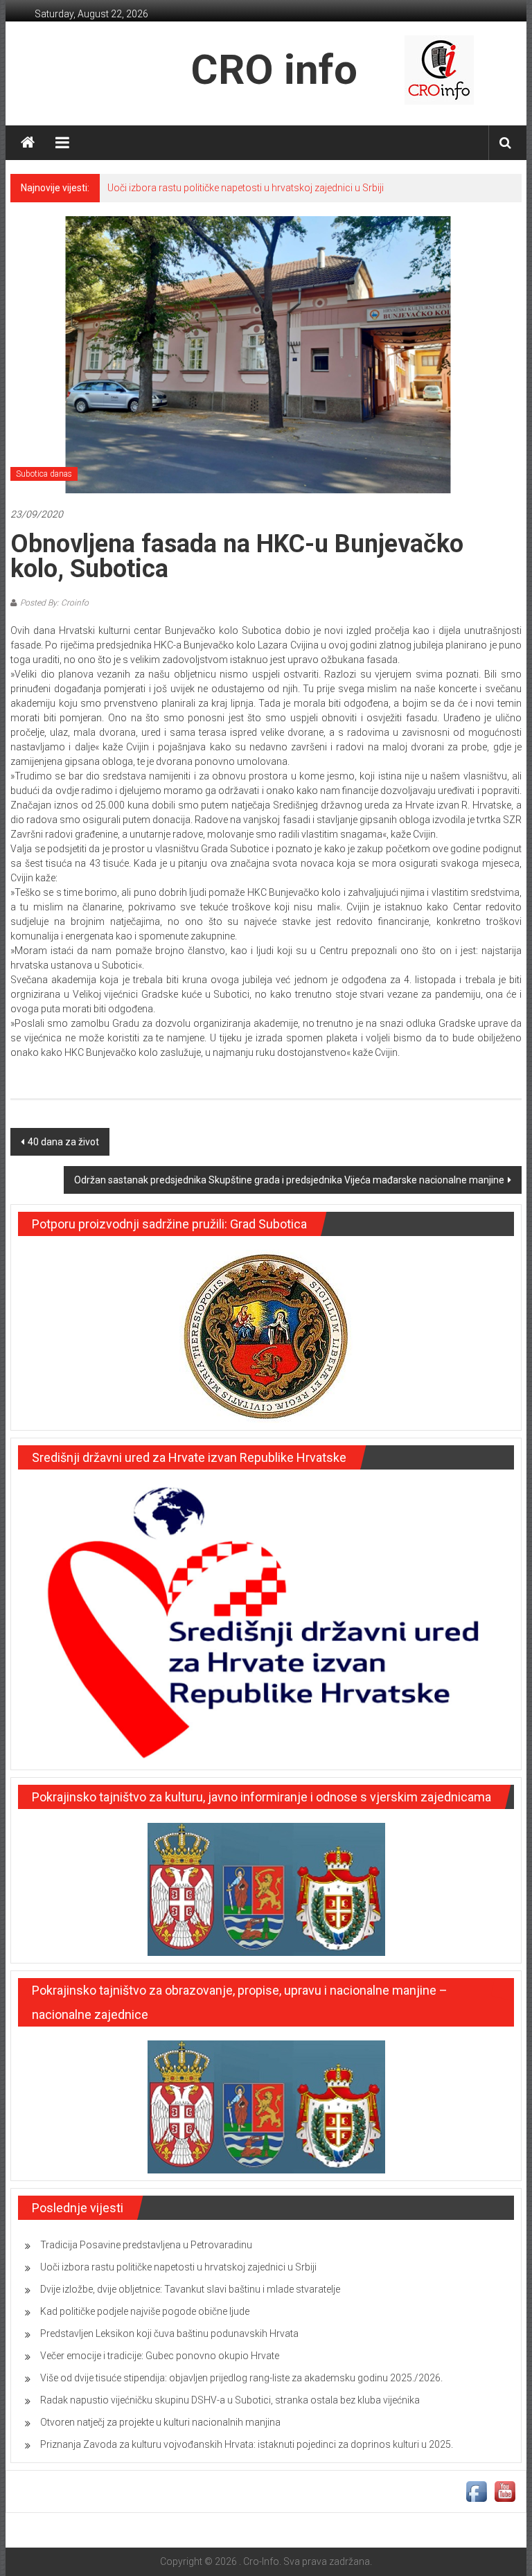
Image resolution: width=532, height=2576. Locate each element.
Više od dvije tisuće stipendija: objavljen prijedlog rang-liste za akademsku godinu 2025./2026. (241, 2378)
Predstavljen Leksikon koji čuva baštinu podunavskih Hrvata (169, 2334)
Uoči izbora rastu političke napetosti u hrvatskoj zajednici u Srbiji (246, 188)
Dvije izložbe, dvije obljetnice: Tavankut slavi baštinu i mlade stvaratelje (190, 2289)
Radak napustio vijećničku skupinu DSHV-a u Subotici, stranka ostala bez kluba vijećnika (230, 2400)
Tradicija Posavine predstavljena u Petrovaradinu (146, 2245)
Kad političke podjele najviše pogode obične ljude (145, 2311)
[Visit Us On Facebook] (476, 2491)
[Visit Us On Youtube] (505, 2491)
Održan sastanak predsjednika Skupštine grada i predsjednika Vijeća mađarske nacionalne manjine (289, 1180)
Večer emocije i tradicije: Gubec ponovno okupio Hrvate (160, 2356)
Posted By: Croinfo (54, 603)
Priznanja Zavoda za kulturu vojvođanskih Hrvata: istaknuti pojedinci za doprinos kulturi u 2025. (247, 2444)
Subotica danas (44, 474)
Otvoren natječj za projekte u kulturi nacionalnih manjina (160, 2422)
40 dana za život (63, 1142)
